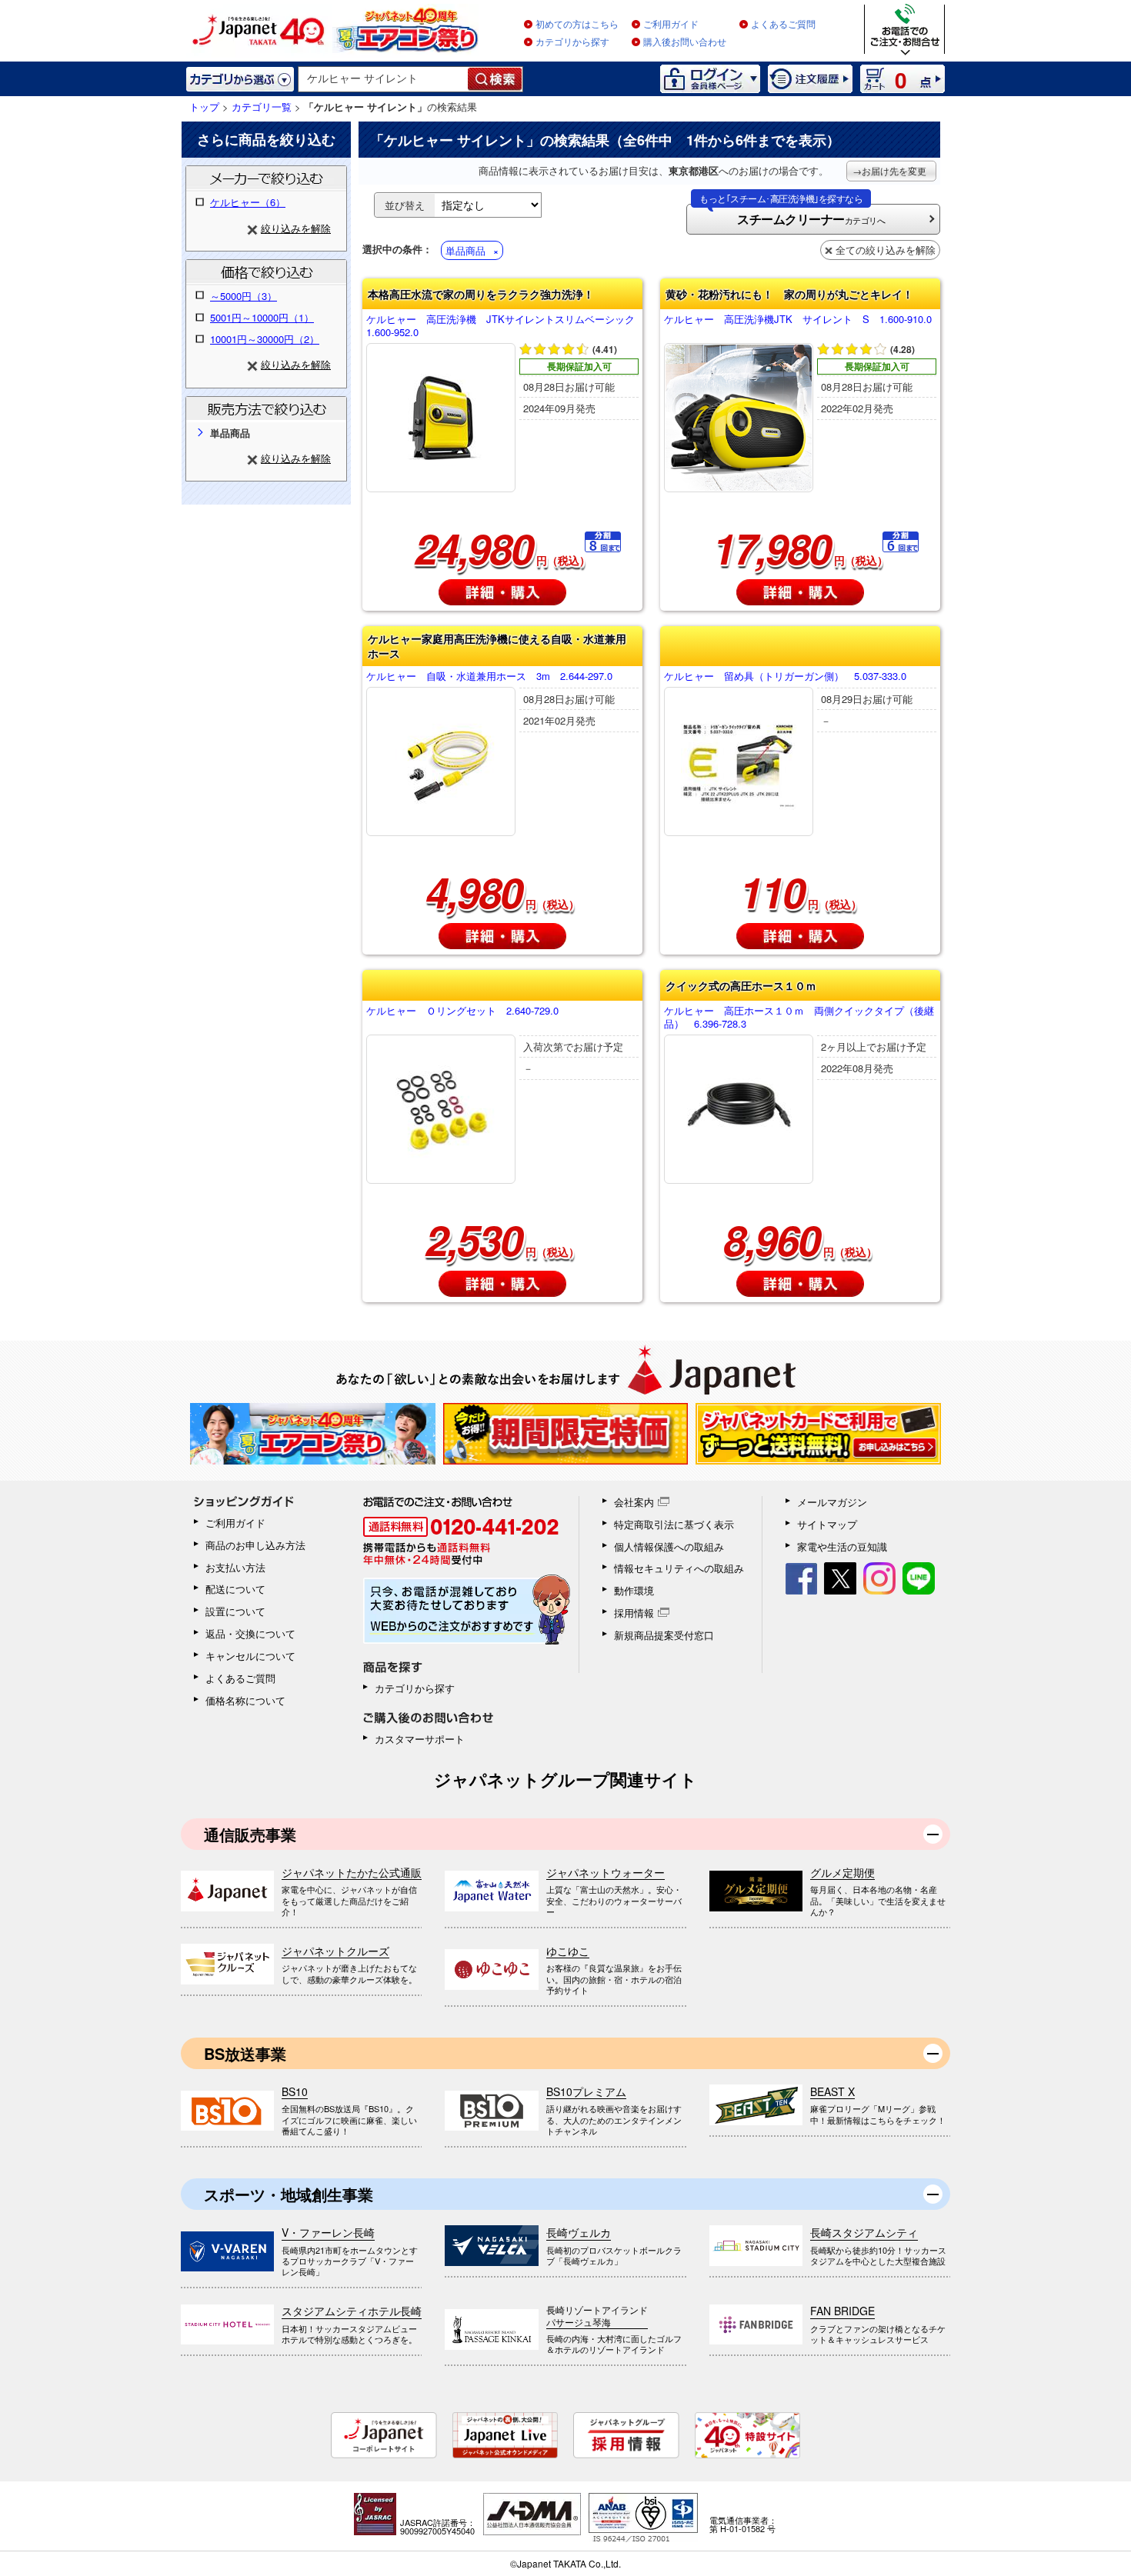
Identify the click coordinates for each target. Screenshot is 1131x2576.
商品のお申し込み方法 (255, 1545)
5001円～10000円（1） (262, 317)
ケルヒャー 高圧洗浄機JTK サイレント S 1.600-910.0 (798, 320)
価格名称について (245, 1700)
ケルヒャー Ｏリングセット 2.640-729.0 (462, 1011)
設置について (235, 1611)
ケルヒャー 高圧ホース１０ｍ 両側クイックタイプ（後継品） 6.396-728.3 (799, 1018)
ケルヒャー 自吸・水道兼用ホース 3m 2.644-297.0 (489, 676)
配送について (235, 1589)
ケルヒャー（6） (248, 202)
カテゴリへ (792, 216)
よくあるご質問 (783, 25)
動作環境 (634, 1590)
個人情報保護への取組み (669, 1546)
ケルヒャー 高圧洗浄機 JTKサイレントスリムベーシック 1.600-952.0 (502, 326)
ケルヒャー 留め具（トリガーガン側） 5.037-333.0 (785, 676)
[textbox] (384, 79)
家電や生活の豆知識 (842, 1546)
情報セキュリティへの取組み (679, 1568)
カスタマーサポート (420, 1739)
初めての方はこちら (577, 25)
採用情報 (634, 1613)
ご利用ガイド (671, 25)
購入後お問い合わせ (685, 42)
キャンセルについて (250, 1656)
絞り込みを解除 (296, 228)
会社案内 (634, 1502)
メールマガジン (832, 1502)
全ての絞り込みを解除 (886, 250)
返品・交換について (250, 1633)
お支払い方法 (235, 1567)
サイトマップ (827, 1524)
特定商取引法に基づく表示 (674, 1524)
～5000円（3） (244, 296)
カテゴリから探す (572, 42)
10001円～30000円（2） (265, 339)
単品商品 (465, 250)
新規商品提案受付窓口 (664, 1635)
